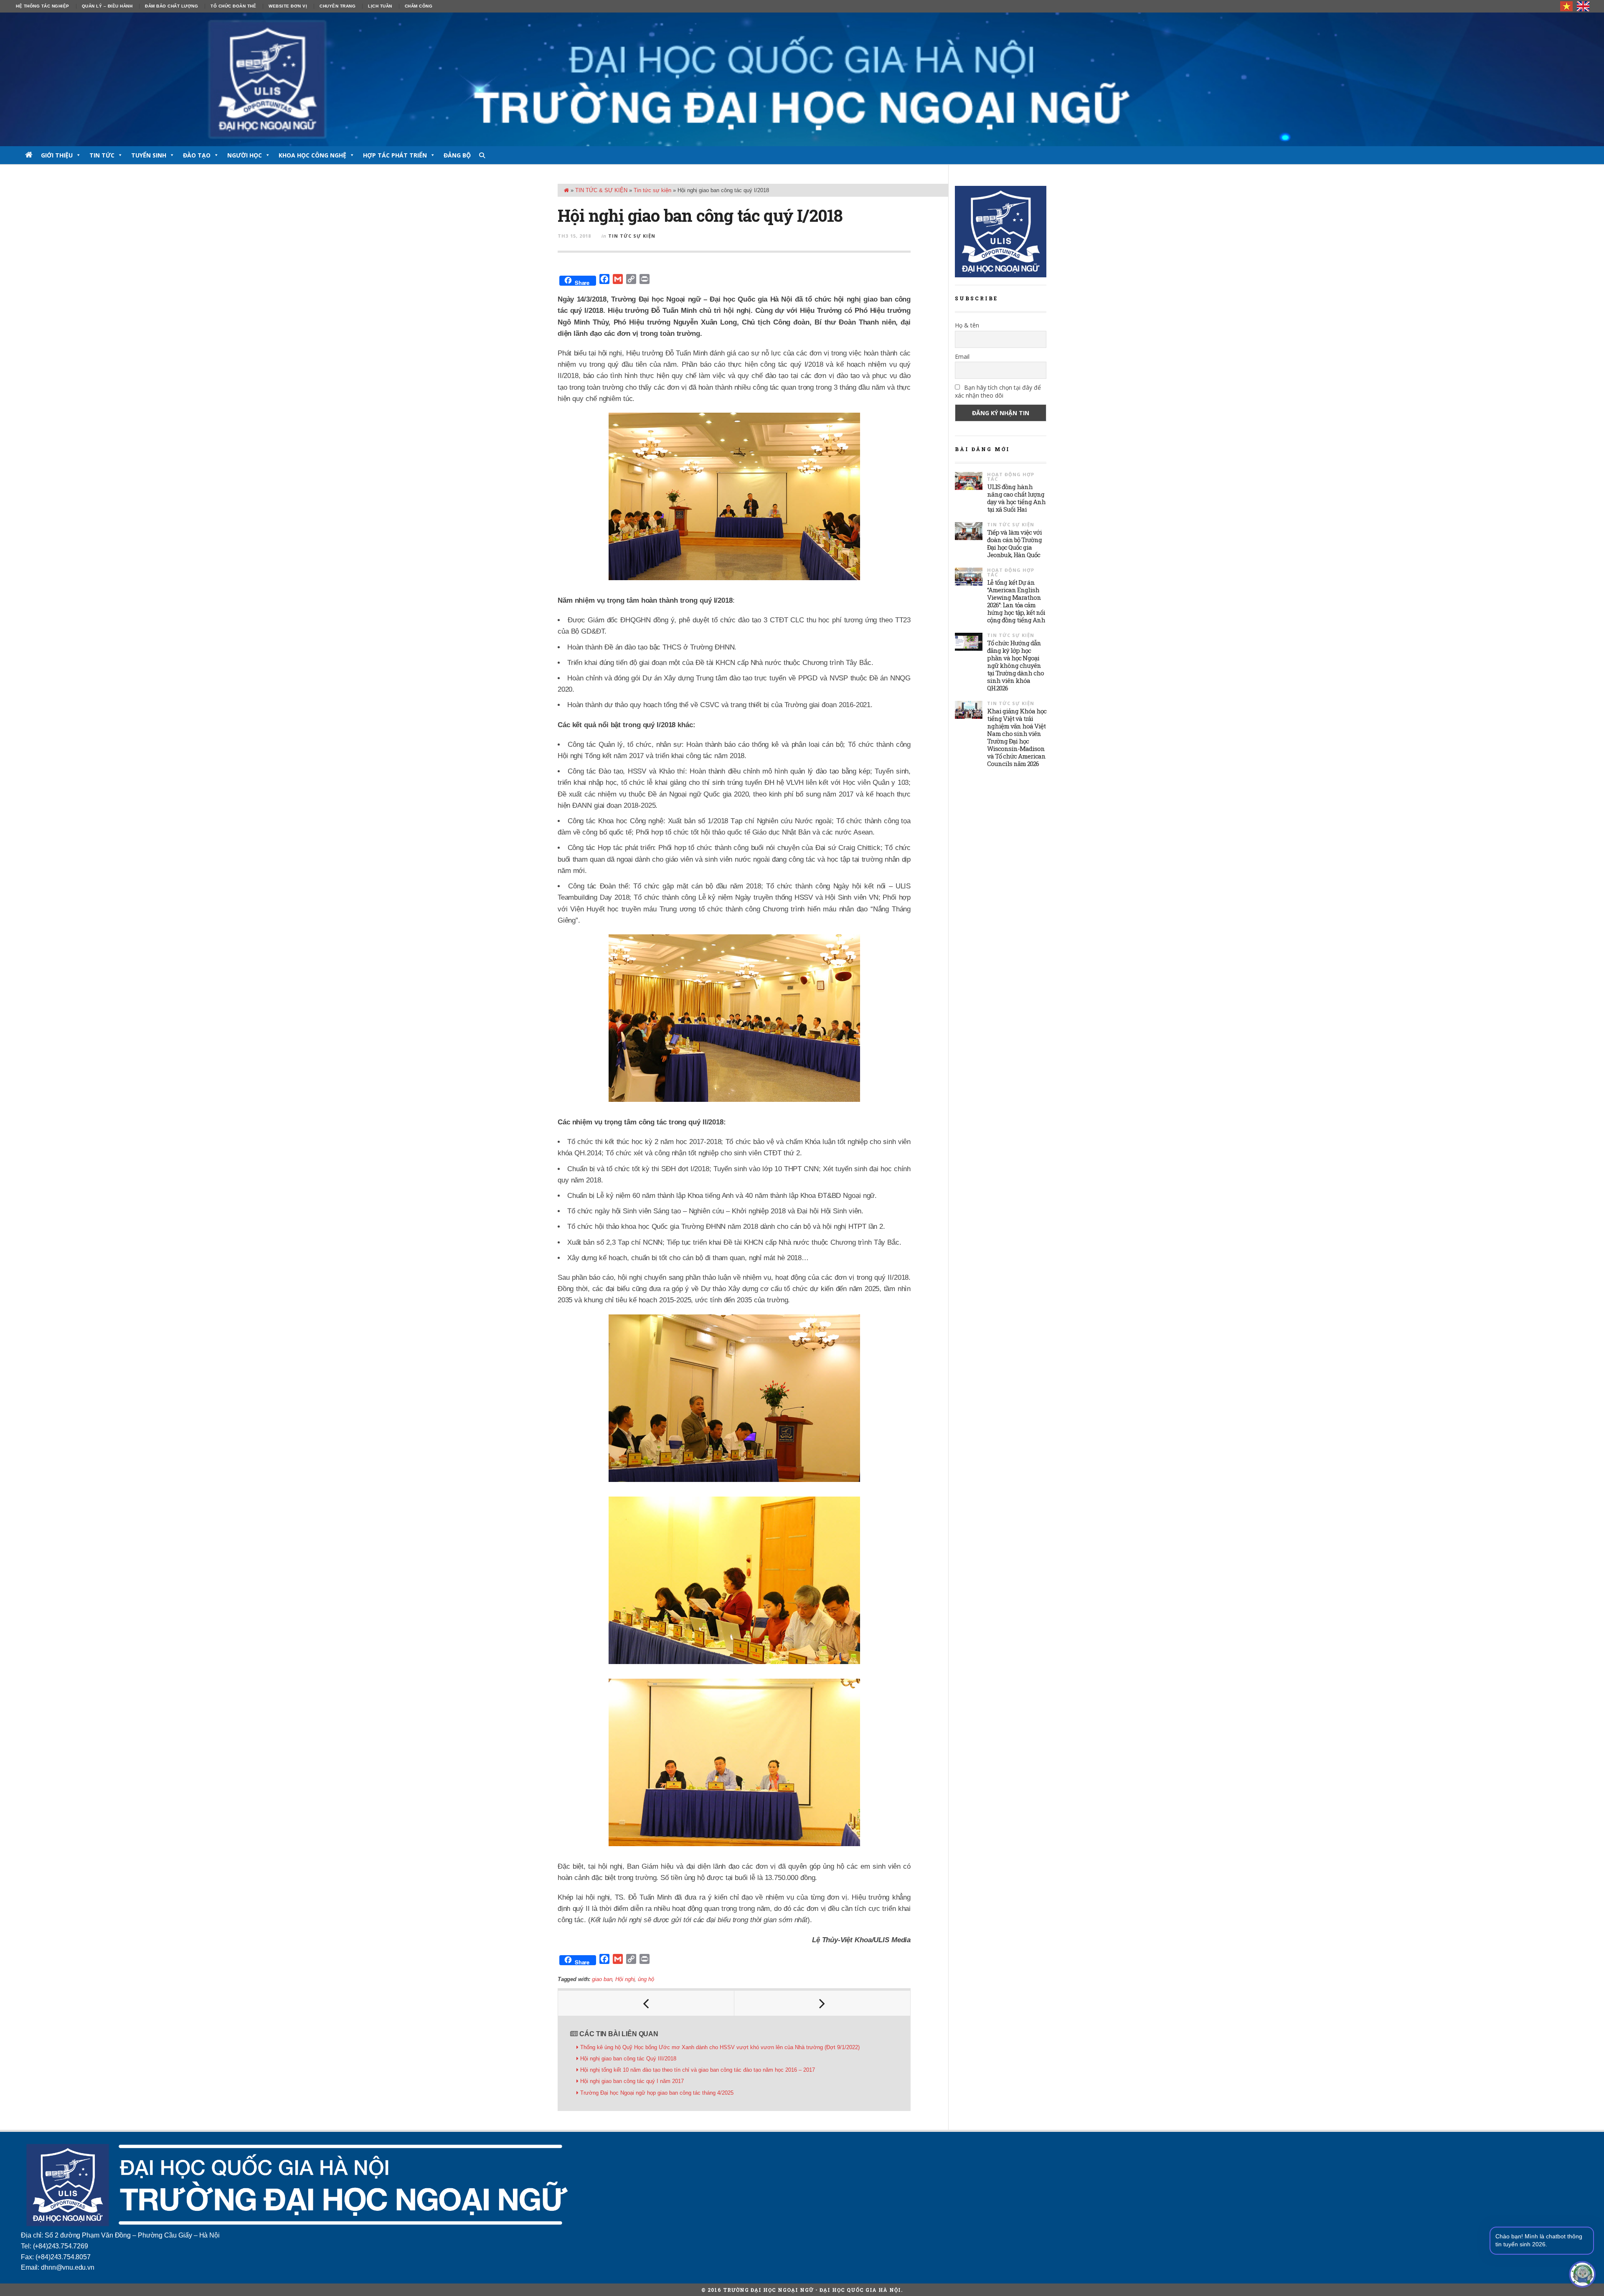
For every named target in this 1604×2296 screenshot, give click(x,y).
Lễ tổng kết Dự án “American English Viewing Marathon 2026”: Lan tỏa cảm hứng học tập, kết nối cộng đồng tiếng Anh (1016, 601)
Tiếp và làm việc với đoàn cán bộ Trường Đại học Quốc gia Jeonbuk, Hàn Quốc (1014, 543)
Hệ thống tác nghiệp (43, 6)
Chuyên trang (338, 6)
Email (962, 356)
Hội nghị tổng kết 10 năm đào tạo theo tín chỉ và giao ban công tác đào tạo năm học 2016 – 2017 (698, 2070)
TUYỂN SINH (149, 155)
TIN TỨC (102, 155)
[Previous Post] (646, 2003)
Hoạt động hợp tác (1011, 477)
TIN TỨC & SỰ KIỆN (601, 190)
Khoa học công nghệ (312, 155)
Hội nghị (625, 1979)
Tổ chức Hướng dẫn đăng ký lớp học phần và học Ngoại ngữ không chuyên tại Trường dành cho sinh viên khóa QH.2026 (1015, 665)
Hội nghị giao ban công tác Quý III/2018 (628, 2059)
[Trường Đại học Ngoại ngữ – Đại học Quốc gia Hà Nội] (802, 79)
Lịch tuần (380, 6)
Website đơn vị (288, 6)
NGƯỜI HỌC (245, 155)
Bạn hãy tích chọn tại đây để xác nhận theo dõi (998, 391)
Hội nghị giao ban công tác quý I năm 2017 (632, 2081)
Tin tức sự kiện (652, 190)
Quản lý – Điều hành (107, 6)
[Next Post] (822, 2003)
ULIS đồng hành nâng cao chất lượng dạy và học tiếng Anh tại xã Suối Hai (1016, 498)
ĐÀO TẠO (197, 155)
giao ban (602, 1979)
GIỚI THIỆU (57, 155)
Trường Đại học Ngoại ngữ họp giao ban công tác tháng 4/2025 (657, 2093)
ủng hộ (646, 1979)
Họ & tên (967, 325)
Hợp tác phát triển (395, 155)
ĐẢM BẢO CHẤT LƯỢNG (171, 6)
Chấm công (419, 6)
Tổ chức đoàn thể (233, 6)
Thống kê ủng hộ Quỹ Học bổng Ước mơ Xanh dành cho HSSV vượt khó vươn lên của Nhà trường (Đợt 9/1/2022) (720, 2047)
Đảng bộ (457, 155)
